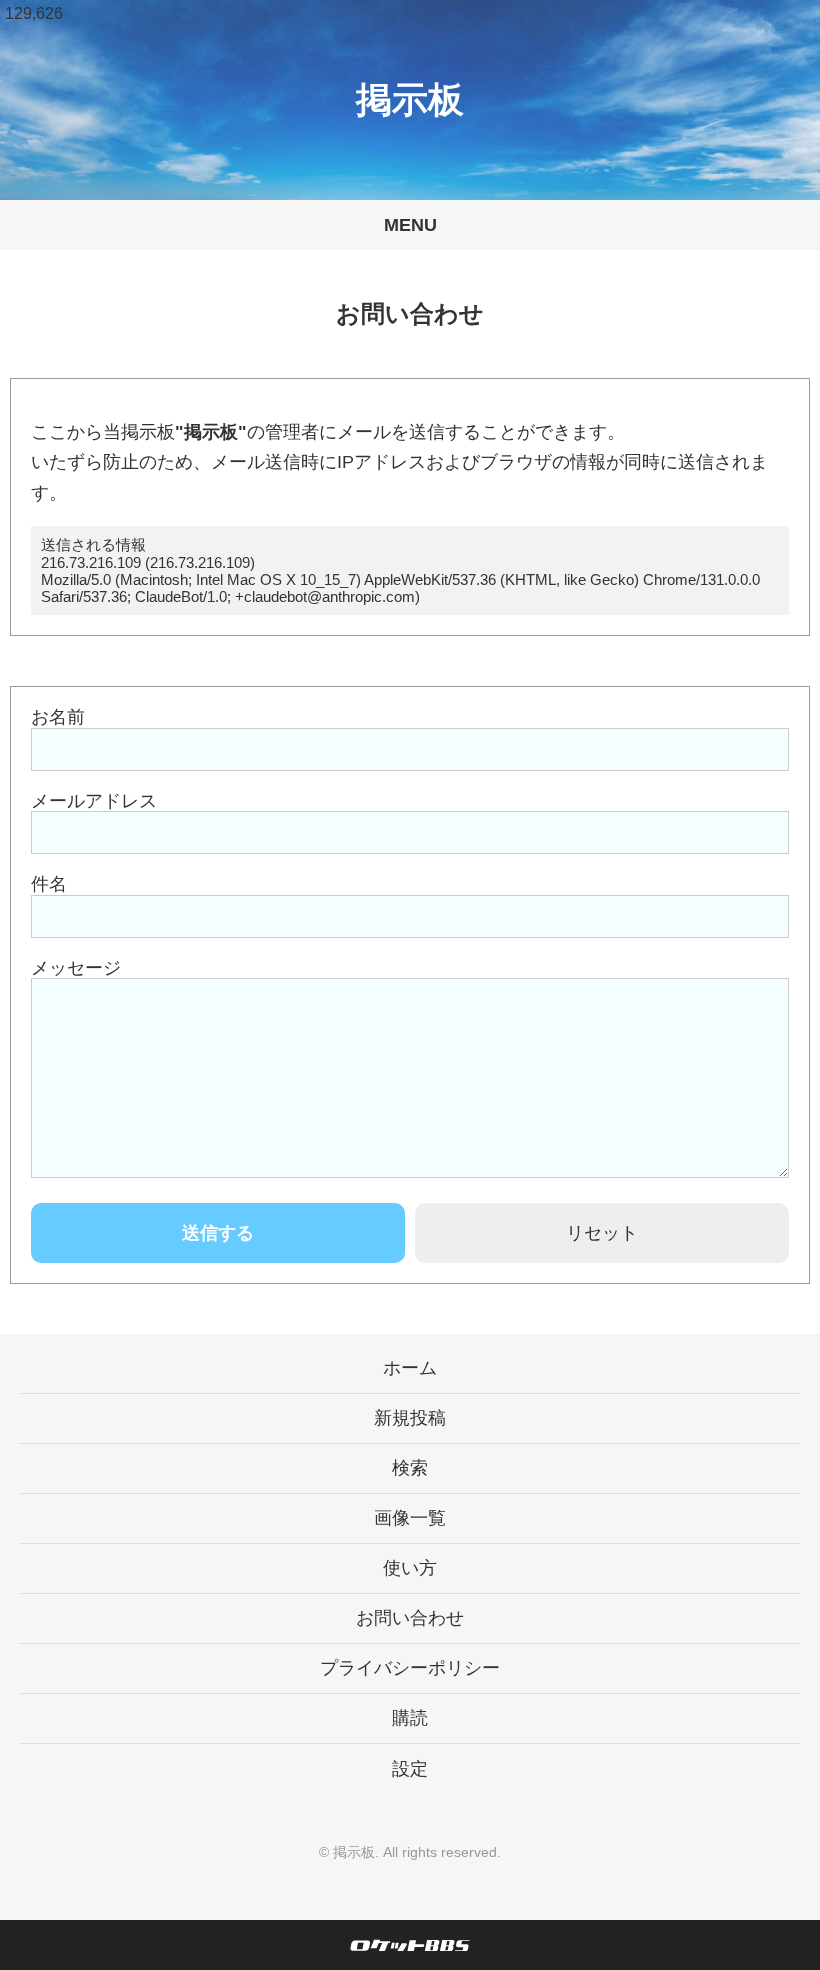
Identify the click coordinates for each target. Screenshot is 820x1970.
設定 (410, 1769)
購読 (410, 1718)
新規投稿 (410, 1418)
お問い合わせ (410, 1618)
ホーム (410, 1368)
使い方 (410, 1568)
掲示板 (410, 99)
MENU (410, 225)
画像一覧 (410, 1518)
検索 (410, 1468)
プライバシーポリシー (410, 1668)
